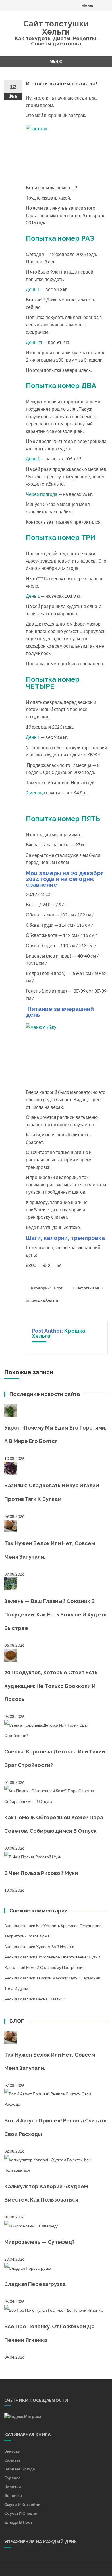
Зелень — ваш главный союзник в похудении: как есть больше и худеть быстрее (55, 1615)
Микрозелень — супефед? (39, 2242)
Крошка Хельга (44, 1300)
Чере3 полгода (42, 494)
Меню (87, 5)
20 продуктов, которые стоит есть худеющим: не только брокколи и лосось (51, 1686)
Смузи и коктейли (23, 2504)
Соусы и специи (21, 2513)
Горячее (12, 2478)
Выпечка (13, 2495)
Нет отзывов (88, 1288)
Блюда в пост (18, 2522)
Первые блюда (20, 2469)
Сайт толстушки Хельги (56, 28)
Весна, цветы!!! (51, 1999)
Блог (58, 1288)
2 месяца (35, 793)
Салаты (12, 2460)
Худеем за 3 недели (55, 1947)
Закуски (12, 2451)
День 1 (33, 289)
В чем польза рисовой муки (41, 1873)
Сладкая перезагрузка (35, 2284)
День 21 (34, 342)
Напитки (13, 2487)
